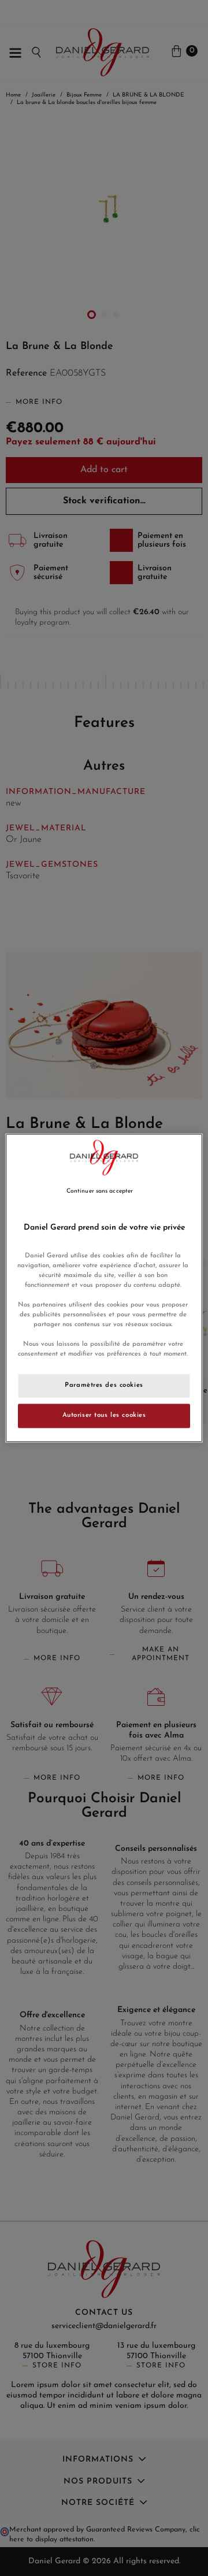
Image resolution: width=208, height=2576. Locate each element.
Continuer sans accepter (100, 1191)
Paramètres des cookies (104, 1386)
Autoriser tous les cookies (104, 1416)
